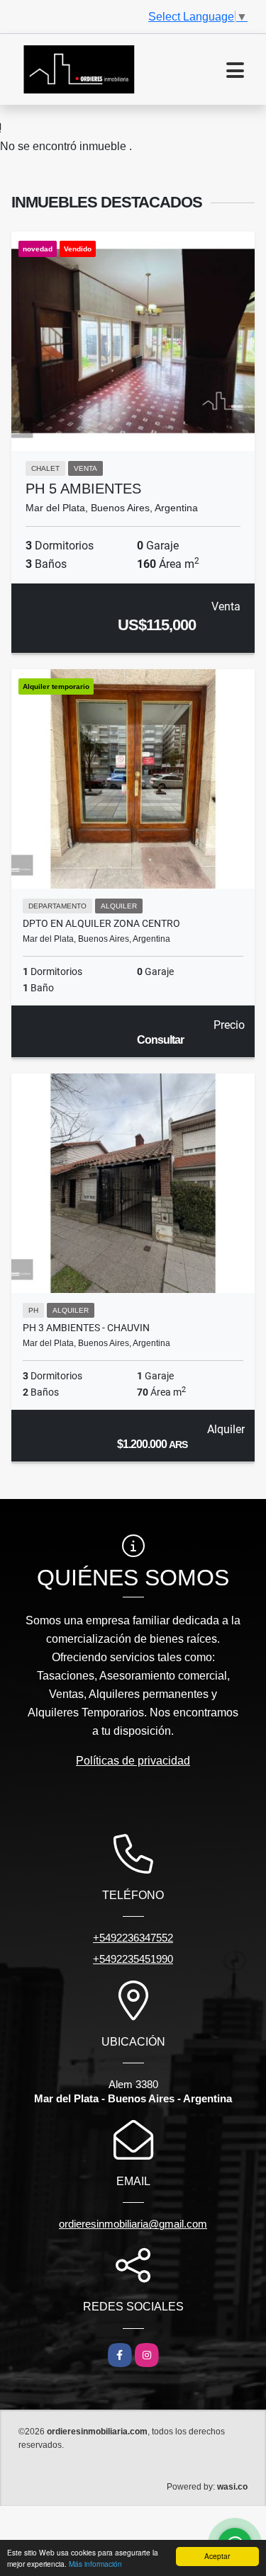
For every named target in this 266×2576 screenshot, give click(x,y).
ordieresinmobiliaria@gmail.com (133, 2224)
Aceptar (217, 2556)
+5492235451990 (133, 1959)
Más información (95, 2564)
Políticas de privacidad (133, 1761)
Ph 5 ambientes (83, 489)
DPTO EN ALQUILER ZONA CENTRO (101, 923)
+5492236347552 (133, 1938)
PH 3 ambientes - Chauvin (86, 1328)
